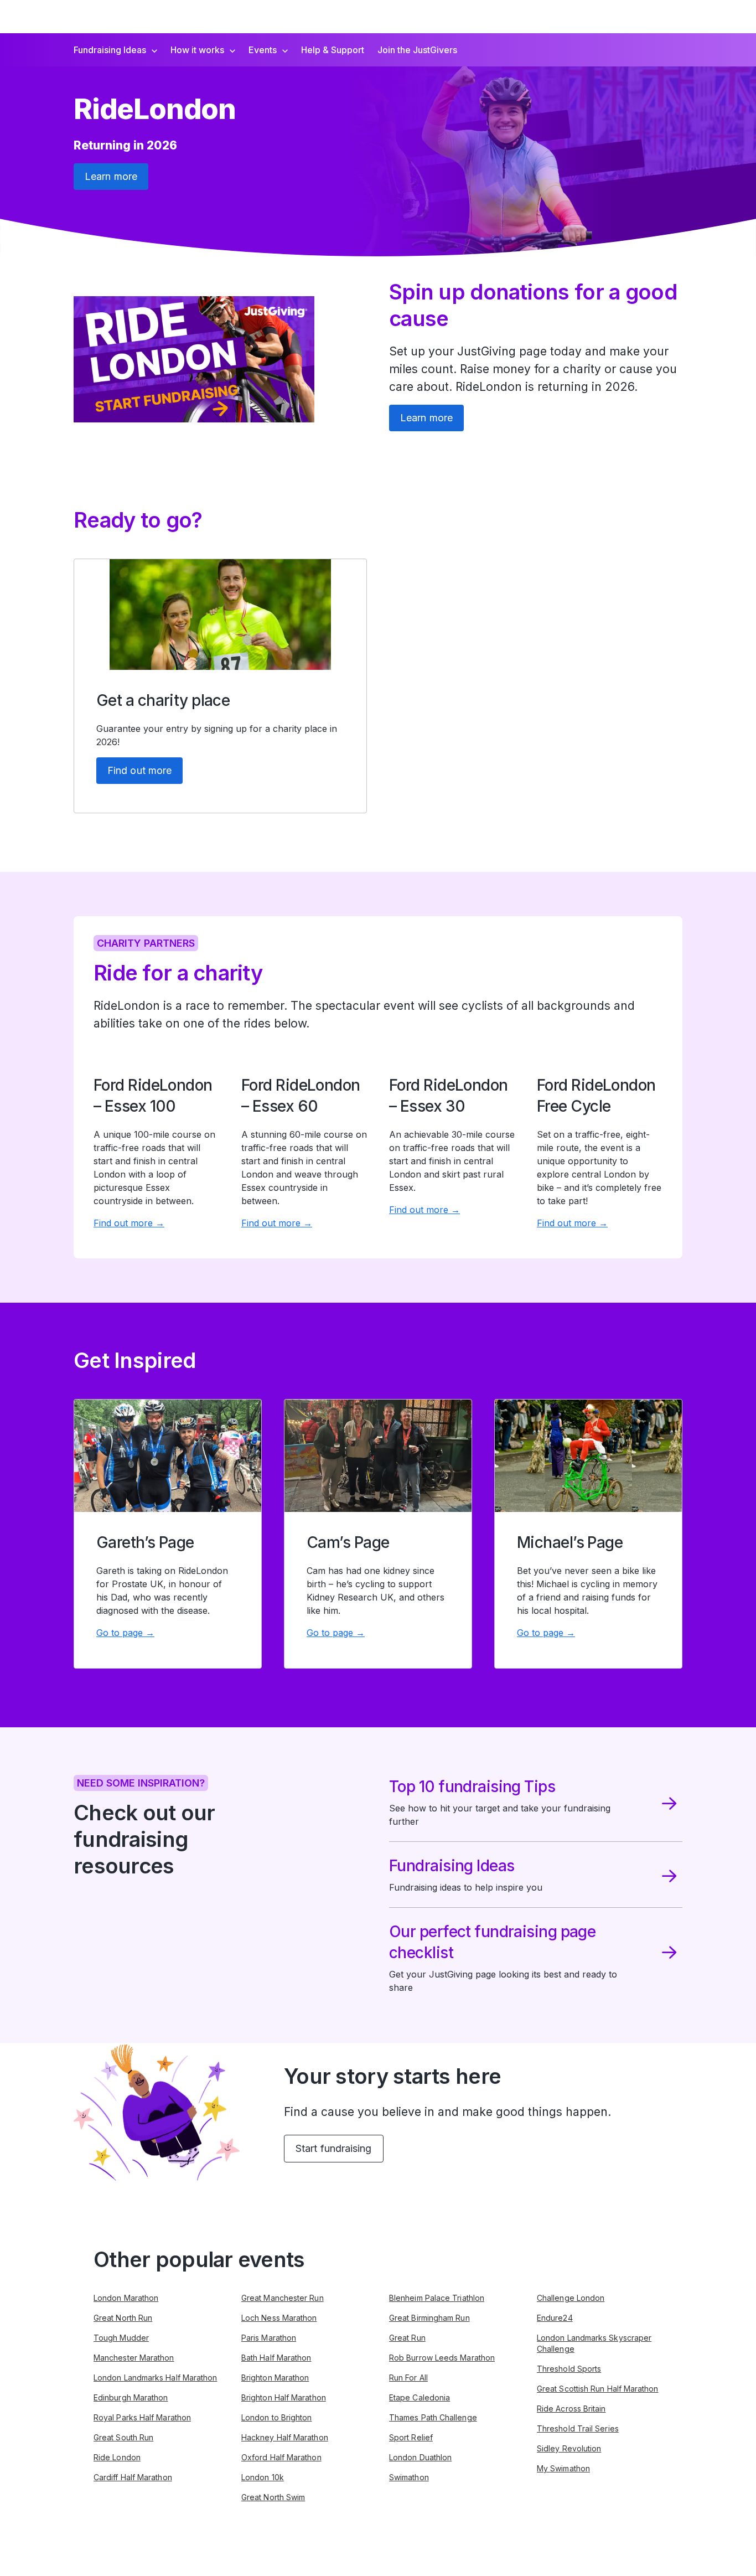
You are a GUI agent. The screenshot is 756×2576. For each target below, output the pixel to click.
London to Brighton (276, 2417)
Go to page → (125, 1633)
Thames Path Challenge (433, 2417)
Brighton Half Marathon (284, 2397)
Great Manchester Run (283, 2298)
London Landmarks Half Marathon (155, 2378)
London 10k (263, 2477)
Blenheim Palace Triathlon (437, 2298)
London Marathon (126, 2298)
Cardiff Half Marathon (133, 2477)
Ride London (117, 2457)
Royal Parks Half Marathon (142, 2417)
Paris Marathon (269, 2338)
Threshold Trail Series (578, 2428)
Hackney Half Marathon (285, 2437)
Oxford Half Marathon (281, 2457)
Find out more (139, 770)
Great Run (407, 2338)
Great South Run (123, 2437)
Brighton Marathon (275, 2378)
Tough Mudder (121, 2338)
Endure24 (555, 2318)
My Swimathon (563, 2468)
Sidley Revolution (569, 2448)
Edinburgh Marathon (131, 2397)
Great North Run (123, 2318)
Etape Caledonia (420, 2397)
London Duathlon (420, 2457)
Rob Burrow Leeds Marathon (442, 2358)
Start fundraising (334, 2148)
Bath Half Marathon (276, 2358)
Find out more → (129, 1223)
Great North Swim (273, 2497)
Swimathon (409, 2477)
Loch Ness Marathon (279, 2318)
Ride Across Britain (571, 2409)
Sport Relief (411, 2437)
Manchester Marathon (134, 2358)
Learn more (111, 176)
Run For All (408, 2378)
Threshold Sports (569, 2369)
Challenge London (571, 2298)
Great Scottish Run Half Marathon (598, 2389)
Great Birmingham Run (429, 2318)
